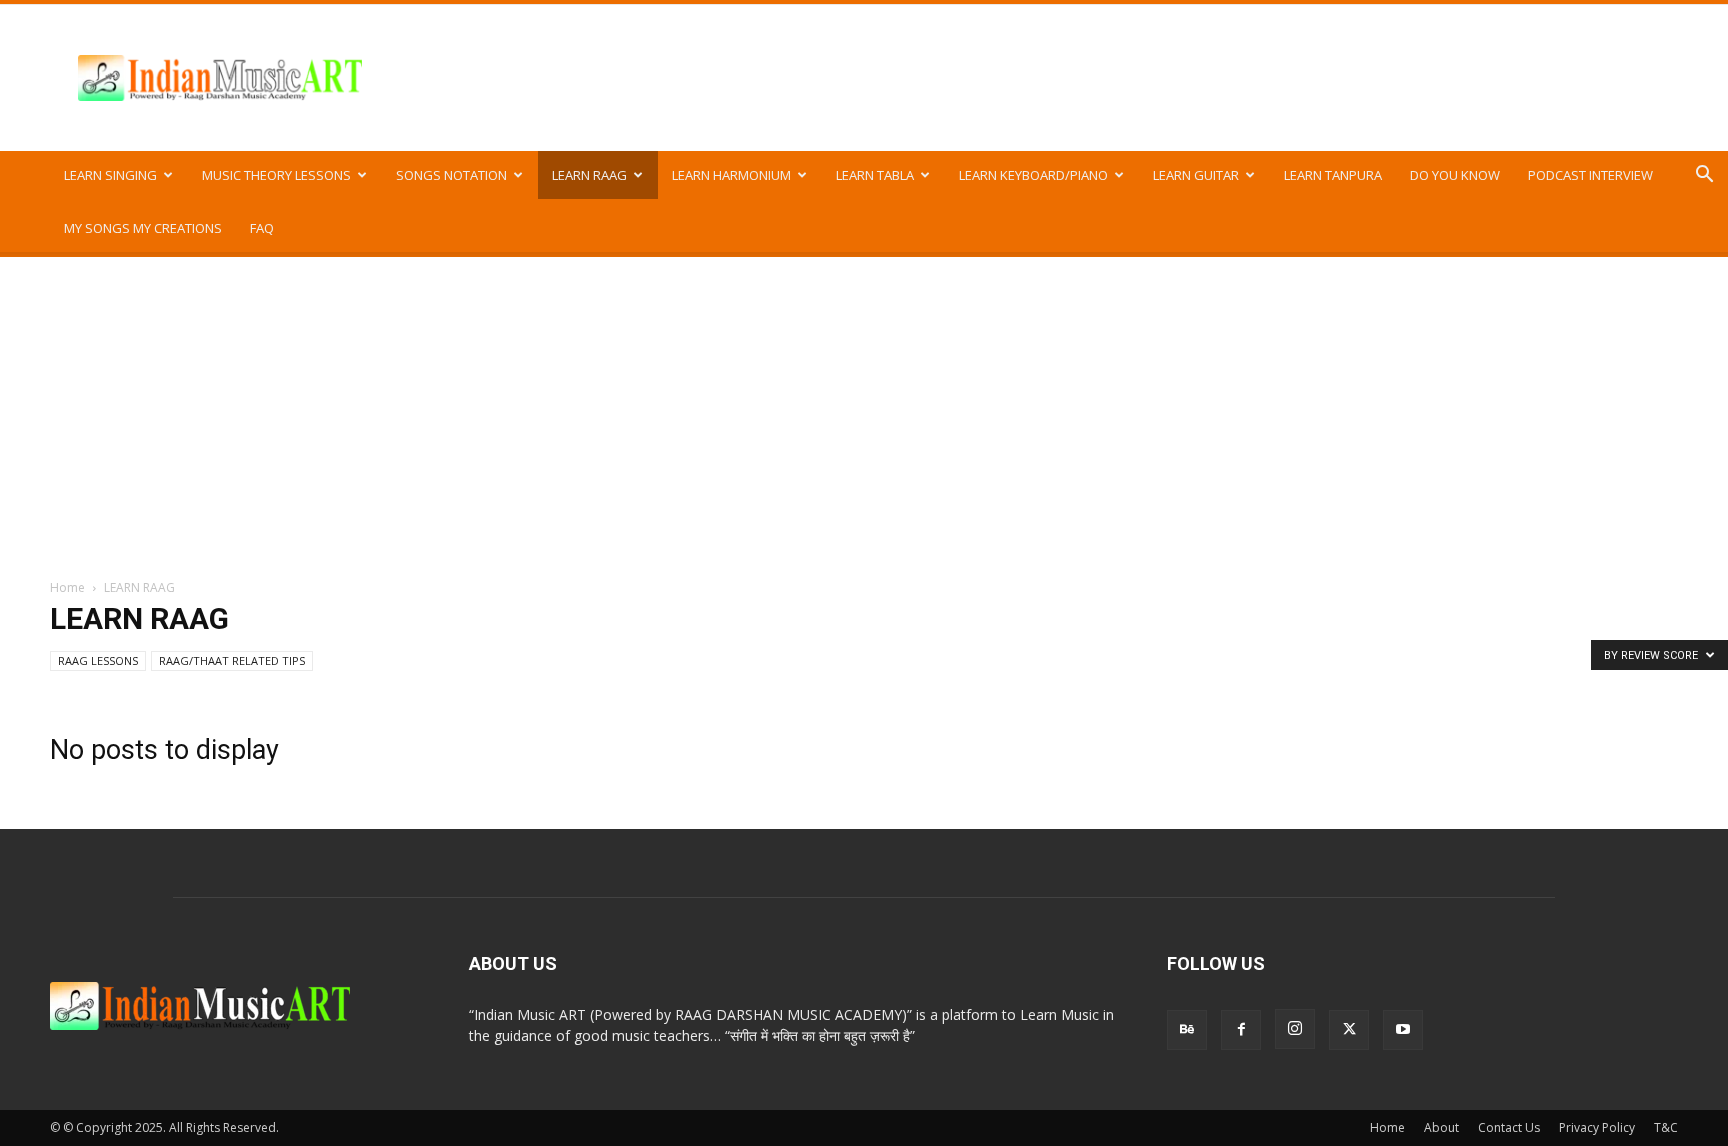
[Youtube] (1403, 1030)
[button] (1704, 176)
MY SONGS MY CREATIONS (143, 228)
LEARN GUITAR (1196, 175)
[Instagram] (1295, 1029)
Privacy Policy (1597, 1127)
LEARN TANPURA (1333, 175)
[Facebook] (1241, 1030)
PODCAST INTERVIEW (1590, 175)
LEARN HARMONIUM (731, 175)
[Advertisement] (864, 407)
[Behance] (1187, 1030)
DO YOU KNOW (1455, 175)
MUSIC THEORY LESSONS (276, 175)
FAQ (262, 228)
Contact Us (1509, 1127)
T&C (1666, 1127)
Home (67, 587)
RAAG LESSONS (98, 660)
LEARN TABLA (875, 175)
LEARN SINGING (110, 175)
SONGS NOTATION (451, 175)
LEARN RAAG (589, 175)
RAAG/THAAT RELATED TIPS (232, 660)
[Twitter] (1349, 1030)
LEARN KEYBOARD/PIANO (1033, 175)
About (1441, 1127)
